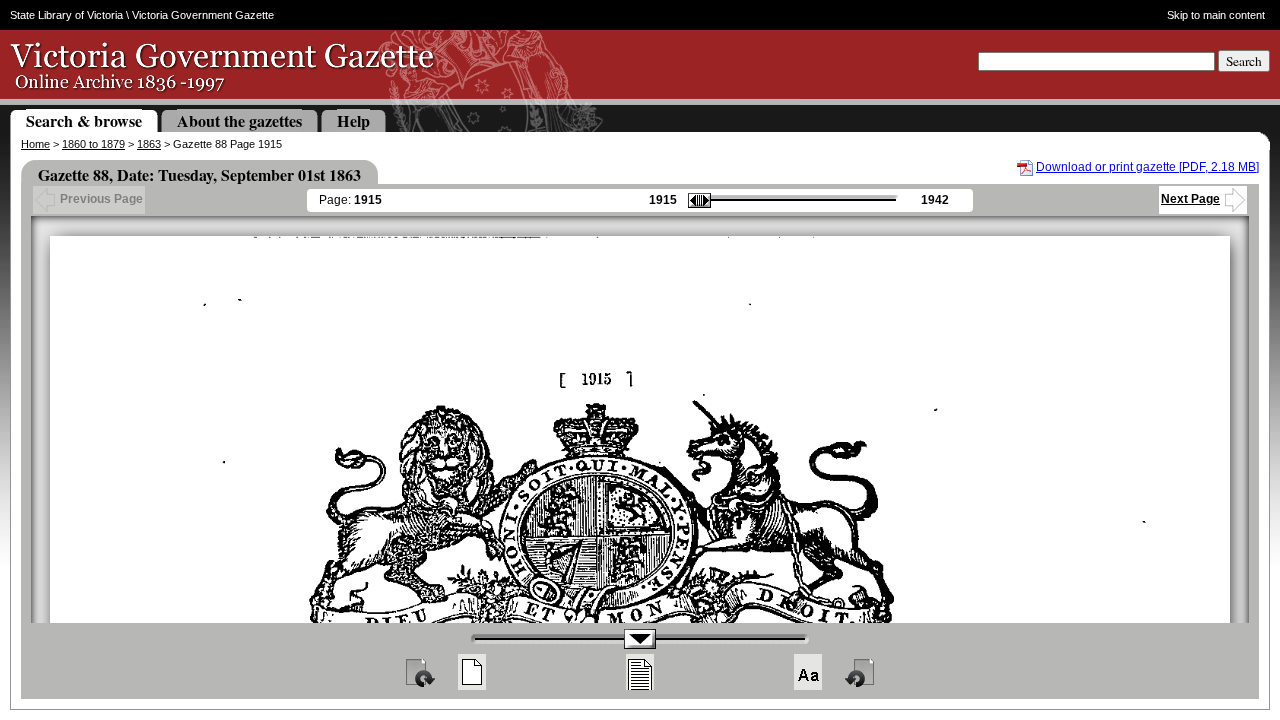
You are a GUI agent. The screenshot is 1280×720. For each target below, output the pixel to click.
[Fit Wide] (640, 672)
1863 (149, 144)
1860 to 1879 (93, 144)
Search (1244, 61)
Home (35, 144)
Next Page (1190, 199)
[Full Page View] (472, 672)
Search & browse (84, 120)
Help (353, 120)
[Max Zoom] (808, 672)
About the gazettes (239, 120)
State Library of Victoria (66, 15)
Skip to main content (1216, 15)
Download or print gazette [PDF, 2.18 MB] (1147, 167)
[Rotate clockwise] (419, 672)
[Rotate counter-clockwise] (861, 672)
